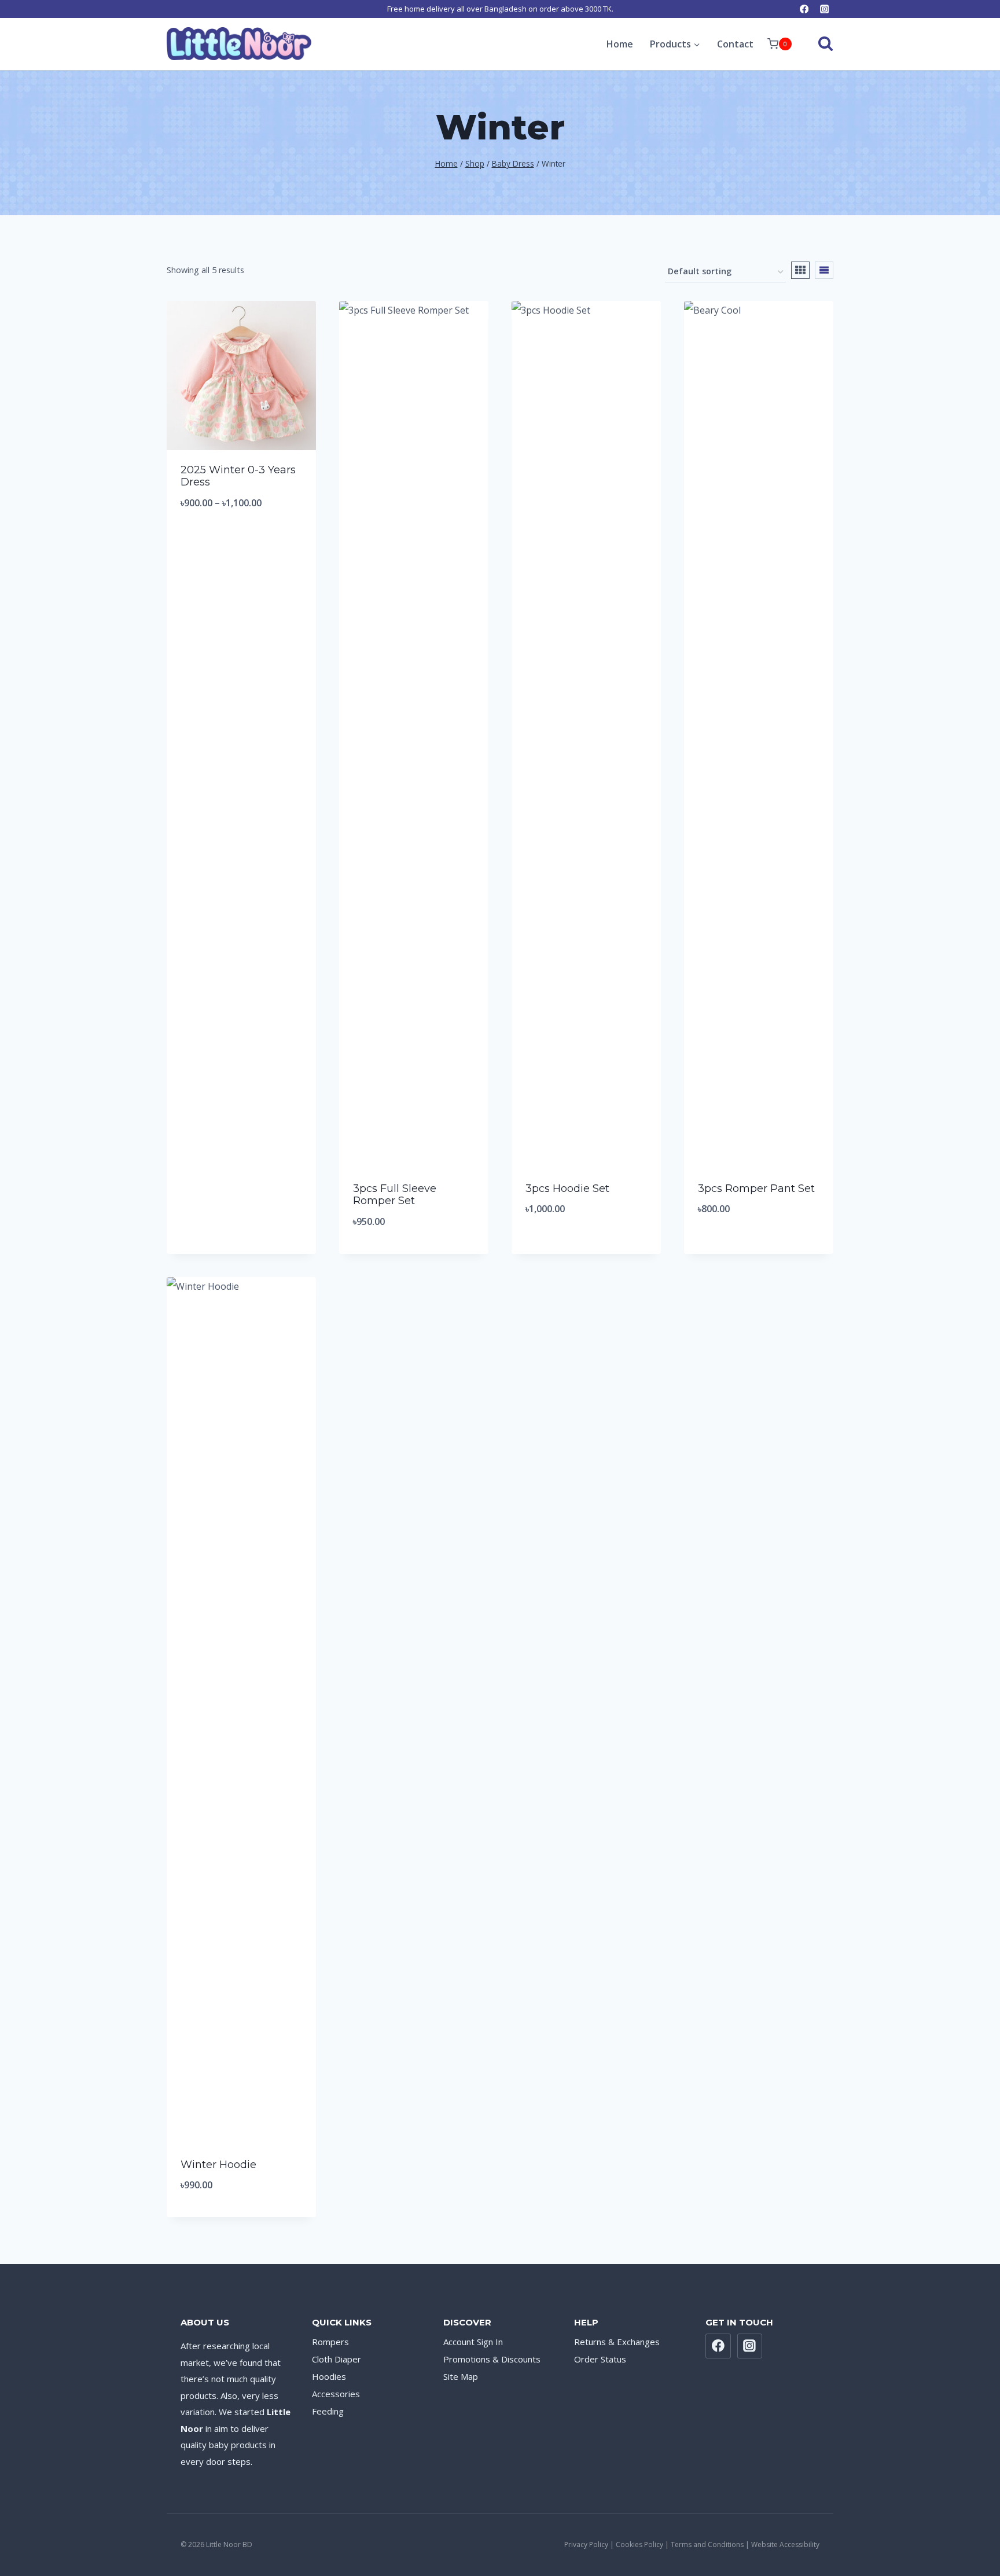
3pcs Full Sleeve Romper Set (395, 1195)
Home (620, 44)
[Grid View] (800, 270)
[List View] (824, 270)
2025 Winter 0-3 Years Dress (238, 476)
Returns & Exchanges (617, 2342)
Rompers (330, 2342)
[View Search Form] (815, 44)
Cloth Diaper (337, 2359)
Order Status (600, 2359)
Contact (735, 44)
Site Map (461, 2376)
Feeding (328, 2411)
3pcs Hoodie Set (567, 1188)
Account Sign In (473, 2342)
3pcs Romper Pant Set (756, 1188)
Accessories (336, 2394)
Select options (241, 541)
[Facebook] (804, 9)
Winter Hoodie (218, 2165)
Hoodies (329, 2376)
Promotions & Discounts (492, 2359)
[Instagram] (824, 9)
